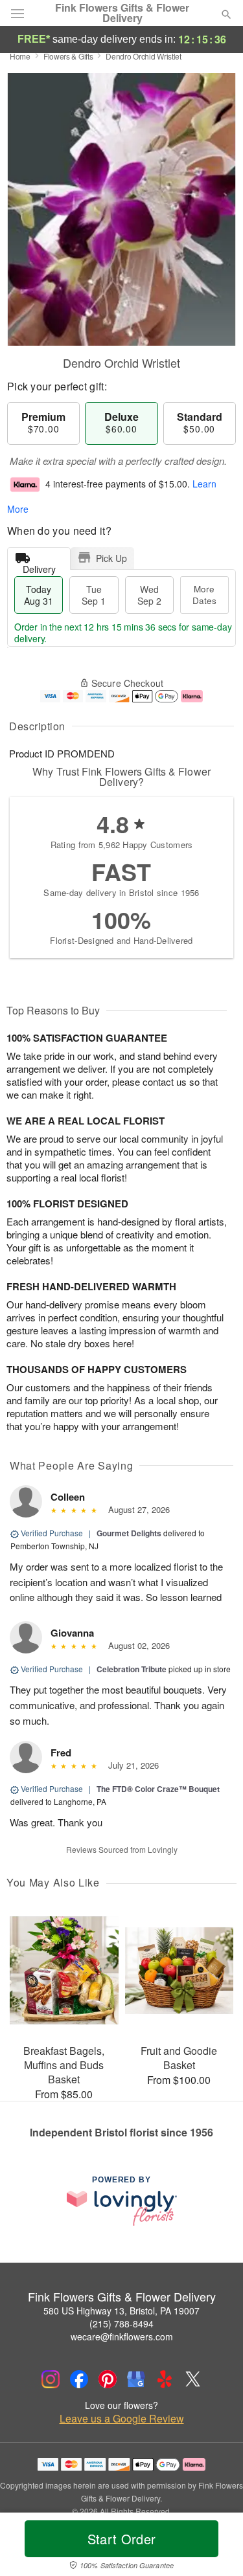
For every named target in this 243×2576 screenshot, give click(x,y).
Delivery (39, 566)
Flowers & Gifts (68, 56)
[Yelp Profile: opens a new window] (165, 2379)
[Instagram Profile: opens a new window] (51, 2379)
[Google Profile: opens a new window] (136, 2379)
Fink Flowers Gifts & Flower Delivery (122, 13)
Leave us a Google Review (122, 2419)
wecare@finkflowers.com (122, 2336)
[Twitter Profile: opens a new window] (193, 2379)
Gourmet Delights (129, 1533)
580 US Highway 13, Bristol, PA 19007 (121, 2311)
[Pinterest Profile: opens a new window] (108, 2379)
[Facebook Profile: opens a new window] (79, 2379)
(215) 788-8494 (121, 2324)
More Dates (204, 595)
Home (20, 56)
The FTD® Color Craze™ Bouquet (158, 1789)
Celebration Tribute (132, 1669)
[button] (215, 2547)
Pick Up (111, 558)
